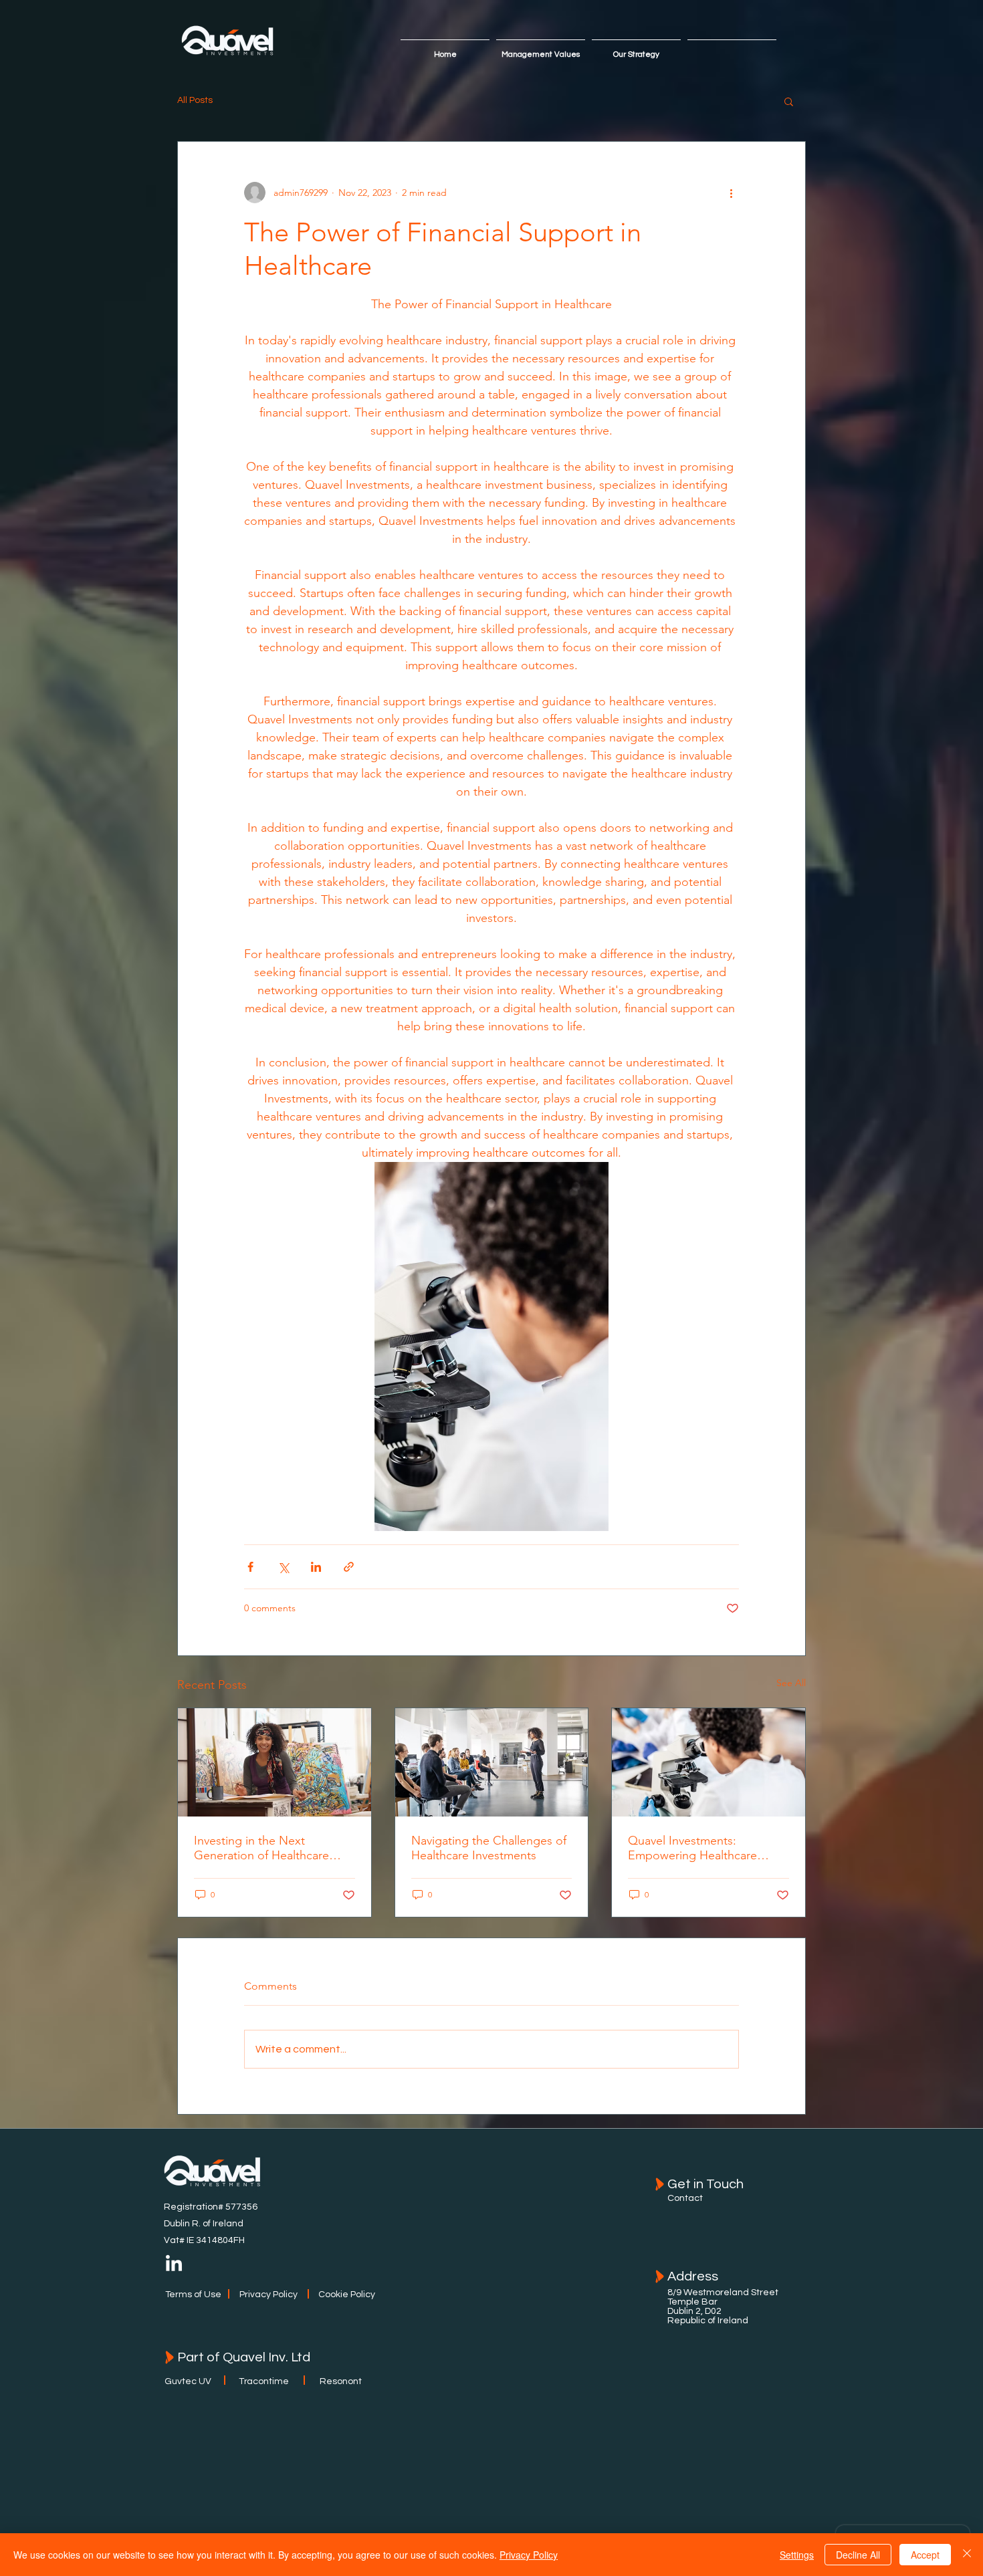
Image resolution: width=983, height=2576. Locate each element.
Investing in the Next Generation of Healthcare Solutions (261, 1848)
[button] (789, 101)
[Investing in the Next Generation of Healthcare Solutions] (275, 1762)
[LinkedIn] (174, 2264)
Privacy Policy (529, 2555)
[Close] (967, 2555)
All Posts (195, 100)
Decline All (858, 2555)
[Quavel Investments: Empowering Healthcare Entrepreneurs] (708, 1762)
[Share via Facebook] (250, 1567)
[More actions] (731, 193)
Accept (925, 2555)
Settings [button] (797, 2555)
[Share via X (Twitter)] (283, 1567)
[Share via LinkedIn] (316, 1567)
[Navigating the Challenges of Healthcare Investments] (492, 1762)
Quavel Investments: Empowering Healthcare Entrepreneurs (692, 1848)
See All (791, 1683)
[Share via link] (349, 1567)
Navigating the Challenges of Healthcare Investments (489, 1848)
